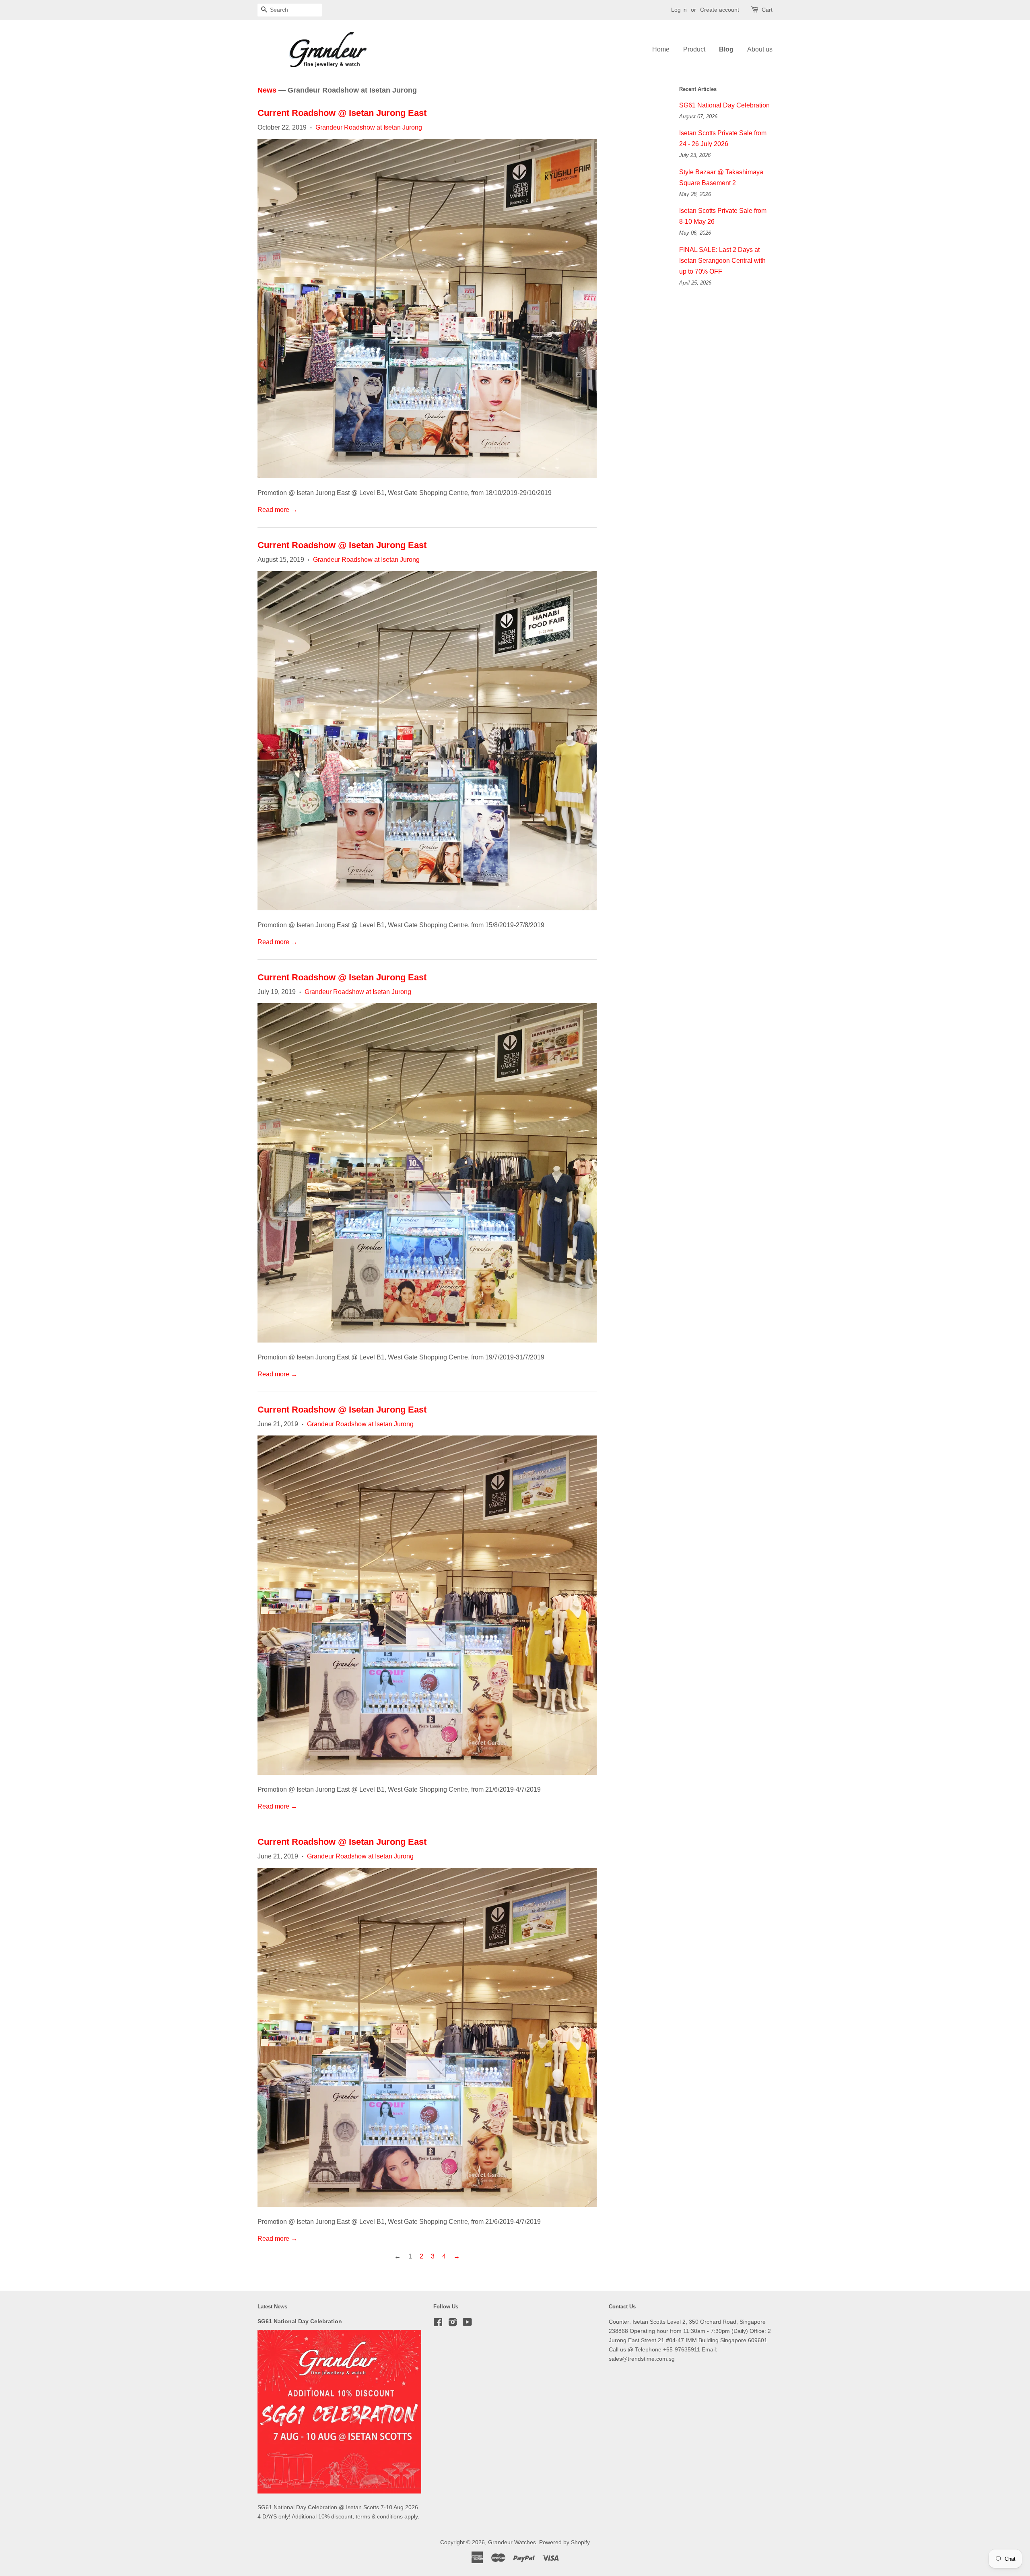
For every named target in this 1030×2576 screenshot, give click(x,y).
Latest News (272, 2307)
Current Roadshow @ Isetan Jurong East (342, 113)
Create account (720, 10)
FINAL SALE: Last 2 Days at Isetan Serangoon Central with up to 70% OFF (722, 261)
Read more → (277, 510)
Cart (767, 10)
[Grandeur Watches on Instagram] (453, 2324)
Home (661, 49)
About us (760, 49)
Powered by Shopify (564, 2542)
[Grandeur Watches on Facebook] (438, 2324)
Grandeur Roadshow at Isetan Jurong (369, 127)
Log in (679, 10)
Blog (726, 49)
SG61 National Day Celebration (724, 105)
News (267, 90)
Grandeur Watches (512, 2542)
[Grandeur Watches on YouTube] (467, 2324)
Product (694, 49)
